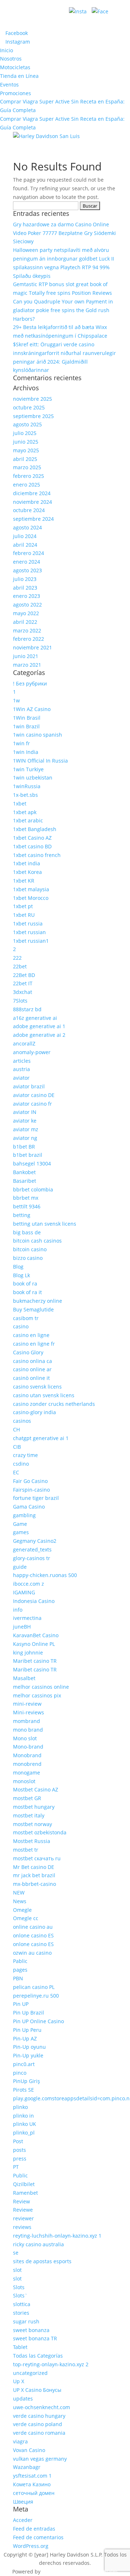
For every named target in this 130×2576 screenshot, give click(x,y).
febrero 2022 (29, 639)
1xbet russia (28, 923)
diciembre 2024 (32, 493)
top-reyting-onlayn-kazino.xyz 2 (51, 2364)
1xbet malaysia (31, 889)
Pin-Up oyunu (29, 2047)
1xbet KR (24, 881)
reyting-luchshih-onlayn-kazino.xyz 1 (57, 2236)
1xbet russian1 (31, 941)
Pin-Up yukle (28, 2055)
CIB (17, 1447)
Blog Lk (21, 1275)
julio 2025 (25, 433)
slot (17, 2270)
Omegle (22, 1910)
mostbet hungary (34, 1807)
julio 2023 (25, 579)
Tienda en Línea (19, 76)
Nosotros (11, 59)
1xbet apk (25, 812)
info (18, 1610)
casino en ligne (31, 1335)
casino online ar (32, 1369)
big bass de (27, 1232)
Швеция (23, 2502)
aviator (21, 1078)
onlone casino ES (33, 1935)
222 (17, 958)
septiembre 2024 (33, 519)
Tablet (20, 2347)
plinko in (23, 2116)
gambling (24, 1515)
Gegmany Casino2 (35, 1541)
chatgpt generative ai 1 (41, 1438)
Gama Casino (29, 1507)
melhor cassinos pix (37, 1695)
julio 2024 (25, 536)
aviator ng (25, 1138)
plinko (20, 2107)
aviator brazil (29, 1086)
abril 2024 (25, 545)
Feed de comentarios (38, 2537)
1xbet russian (29, 932)
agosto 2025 (27, 424)
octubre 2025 (29, 407)
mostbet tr (26, 1850)
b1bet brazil (28, 1155)
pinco (20, 2073)
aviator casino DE (34, 1095)
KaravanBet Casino (36, 1635)
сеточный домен (34, 2493)
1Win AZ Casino (32, 709)
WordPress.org (31, 2546)
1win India (26, 752)
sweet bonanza (31, 2330)
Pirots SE (23, 2090)
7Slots (20, 1001)
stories (21, 2313)
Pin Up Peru (27, 2030)
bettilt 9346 (27, 1206)
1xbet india (27, 863)
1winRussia (27, 786)
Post (18, 2141)
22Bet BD (24, 975)
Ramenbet (25, 2193)
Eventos (9, 85)
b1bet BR (24, 1147)
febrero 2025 (29, 476)
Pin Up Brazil (29, 2013)
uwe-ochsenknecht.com (42, 2407)
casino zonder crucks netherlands (54, 1404)
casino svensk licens (37, 1387)
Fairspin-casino (31, 1490)
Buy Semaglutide (33, 1309)
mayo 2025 (26, 450)
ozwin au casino (32, 1953)
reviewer (23, 2218)
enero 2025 (27, 485)
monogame (27, 1773)
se (16, 2253)
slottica (22, 2304)
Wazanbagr (27, 2467)
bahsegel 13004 (32, 1163)
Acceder (23, 2520)
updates (23, 2399)
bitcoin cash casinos (37, 1241)
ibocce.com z (29, 1584)
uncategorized (30, 2373)
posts (19, 2150)
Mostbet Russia (32, 1841)
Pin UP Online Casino (38, 2021)
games (21, 1532)
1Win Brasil (27, 718)
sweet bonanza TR (35, 2338)
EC (16, 1472)
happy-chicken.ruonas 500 (45, 1575)
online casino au (33, 1927)
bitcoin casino (30, 1249)
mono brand (28, 1730)
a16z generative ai (35, 1018)
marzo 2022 (27, 630)
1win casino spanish (38, 735)
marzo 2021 (27, 665)
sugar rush (26, 2321)
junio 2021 (26, 656)
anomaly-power (32, 1052)
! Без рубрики (30, 683)
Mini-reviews (29, 1712)
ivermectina (27, 1618)
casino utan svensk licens (44, 1395)
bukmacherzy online (38, 1301)
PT (16, 2167)
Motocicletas (15, 67)
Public (20, 2175)
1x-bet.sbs (25, 795)
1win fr (21, 743)
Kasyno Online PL (34, 1644)
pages (20, 1970)
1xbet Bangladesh (35, 829)
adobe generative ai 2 (39, 1035)
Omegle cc (26, 1918)
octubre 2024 (29, 510)
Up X (19, 2381)
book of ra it (27, 1292)
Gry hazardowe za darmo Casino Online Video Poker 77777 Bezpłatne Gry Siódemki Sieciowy (64, 233)
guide (20, 1567)
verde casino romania (39, 2433)
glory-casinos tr (32, 1558)
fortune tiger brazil (36, 1498)
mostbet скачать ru (37, 1858)
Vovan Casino (29, 2450)
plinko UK (25, 2124)
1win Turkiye (28, 769)
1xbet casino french (37, 855)
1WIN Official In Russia (40, 761)
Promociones (16, 93)
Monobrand (27, 1755)
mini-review (27, 1704)
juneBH (22, 1627)
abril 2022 (25, 622)
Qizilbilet (24, 2184)
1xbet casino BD (32, 846)
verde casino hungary (39, 2416)
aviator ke (25, 1121)
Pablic (20, 1961)
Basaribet (25, 1181)
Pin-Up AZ (25, 2038)
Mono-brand (28, 1747)
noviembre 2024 (32, 502)
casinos (22, 1421)
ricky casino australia (38, 2244)
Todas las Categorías (38, 2356)
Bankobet (24, 1172)
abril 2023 (25, 588)
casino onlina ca (32, 1361)
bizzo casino (28, 1258)
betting (22, 1215)
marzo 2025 (27, 467)
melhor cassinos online (41, 1687)
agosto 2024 (27, 527)
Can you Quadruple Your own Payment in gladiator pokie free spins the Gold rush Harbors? (63, 310)
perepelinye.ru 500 (36, 1996)
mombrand (27, 1721)
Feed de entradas (34, 2529)
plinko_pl (24, 2133)
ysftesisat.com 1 (32, 2476)
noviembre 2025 (32, 399)
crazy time (25, 1455)
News (20, 1901)
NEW (19, 1893)
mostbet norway (32, 1824)
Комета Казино (32, 2484)
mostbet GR (27, 1798)
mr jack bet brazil (34, 1875)
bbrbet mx (26, 1198)
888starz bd (27, 1009)
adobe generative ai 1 (39, 1026)
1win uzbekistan (33, 778)
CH (16, 1429)
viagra (20, 2441)
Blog (18, 1267)
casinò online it (31, 1378)
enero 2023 (27, 596)
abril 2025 (25, 459)
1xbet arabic (28, 820)
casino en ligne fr (34, 1344)
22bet (20, 966)
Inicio (6, 50)
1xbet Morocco (31, 898)
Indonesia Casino (34, 1601)
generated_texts (32, 1549)
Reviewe (23, 2210)
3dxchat (23, 992)
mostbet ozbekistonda (40, 1832)
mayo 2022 (26, 613)
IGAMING (24, 1592)
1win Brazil (26, 726)
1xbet (20, 803)
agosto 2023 (27, 570)
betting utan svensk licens (45, 1224)
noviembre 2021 (32, 647)
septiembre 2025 (33, 416)
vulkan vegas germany (40, 2459)
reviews (22, 2227)
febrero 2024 (29, 553)
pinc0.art (24, 2064)
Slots (19, 2287)
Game (20, 1524)
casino (21, 1326)
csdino (21, 1464)
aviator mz (26, 1129)
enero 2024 (27, 562)
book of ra (25, 1283)
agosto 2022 (27, 605)
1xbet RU (24, 915)
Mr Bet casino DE (34, 1867)
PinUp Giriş (27, 2081)
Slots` (20, 2295)
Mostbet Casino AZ (36, 1789)
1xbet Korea (27, 872)
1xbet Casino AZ (32, 838)
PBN (18, 1978)
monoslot (24, 1781)
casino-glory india (34, 1412)
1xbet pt (23, 906)
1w (16, 700)
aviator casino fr (32, 1104)
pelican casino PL (34, 1987)
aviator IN (25, 1112)
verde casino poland (38, 2424)
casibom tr (26, 1318)
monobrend (27, 1764)
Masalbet (24, 1678)
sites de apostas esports (42, 2261)
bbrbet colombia (33, 1189)
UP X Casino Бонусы (37, 2390)
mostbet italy (29, 1815)
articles (22, 1061)
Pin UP (21, 2004)
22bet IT (23, 983)
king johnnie (28, 1653)
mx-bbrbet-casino (34, 1884)
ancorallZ (24, 1043)
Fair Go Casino (30, 1481)
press (20, 2158)
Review (21, 2201)
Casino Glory (28, 1352)
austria (21, 1069)
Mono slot (25, 1738)
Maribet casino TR (35, 1661)
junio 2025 (26, 442)
